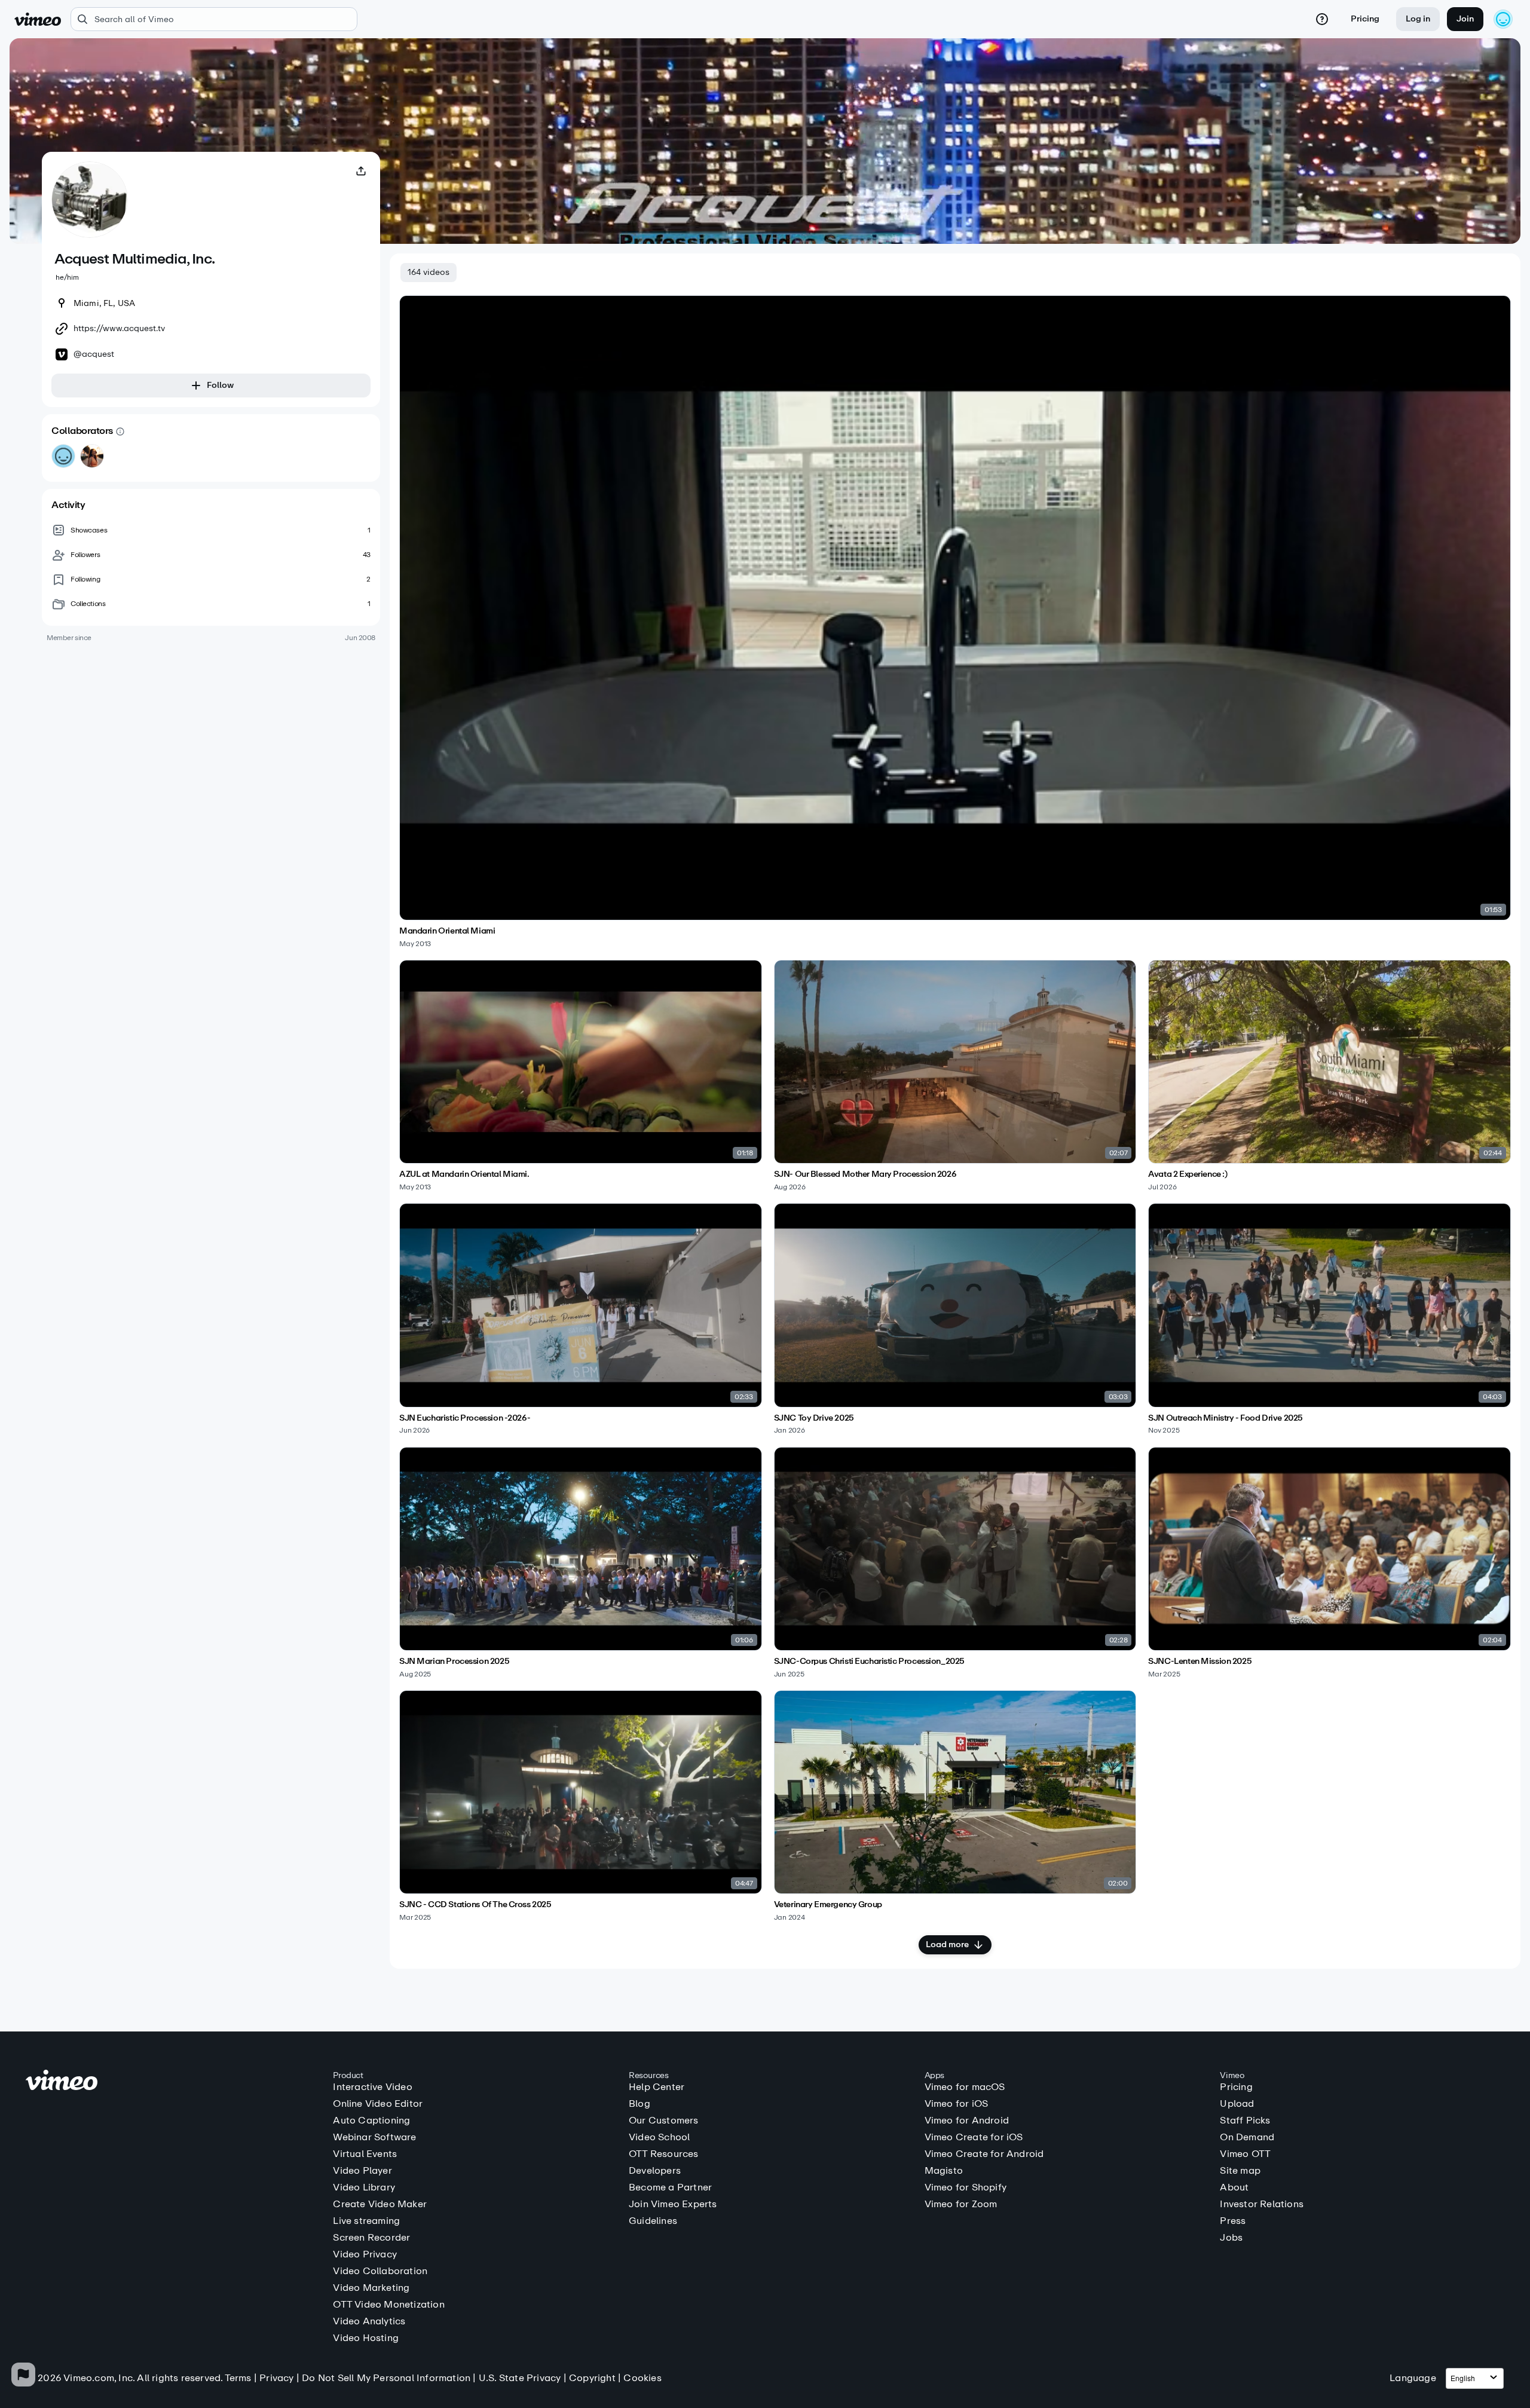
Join (1465, 19)
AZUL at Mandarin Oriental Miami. (464, 1174)
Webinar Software (374, 2137)
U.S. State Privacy (520, 2378)
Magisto (944, 2171)
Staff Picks (1245, 2121)
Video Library (364, 2187)
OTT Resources (664, 2154)
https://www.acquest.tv (119, 329)
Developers (655, 2171)
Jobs (1231, 2238)
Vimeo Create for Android (984, 2154)
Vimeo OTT (1245, 2154)
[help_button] (1322, 19)
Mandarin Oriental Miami (447, 931)
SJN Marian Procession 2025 (454, 1662)
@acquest (94, 354)
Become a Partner (670, 2187)
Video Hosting (366, 2338)
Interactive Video (372, 2087)
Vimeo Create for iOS (974, 2137)
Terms (238, 2378)
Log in (1418, 19)
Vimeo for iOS (957, 2104)
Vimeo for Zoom (961, 2204)
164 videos (429, 272)
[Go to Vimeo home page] (38, 19)
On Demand (1247, 2137)
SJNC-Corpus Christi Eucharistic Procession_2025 (869, 1662)
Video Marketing (371, 2288)
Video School (659, 2137)
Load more (947, 1945)
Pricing (1365, 19)
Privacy (276, 2378)
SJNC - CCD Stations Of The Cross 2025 (475, 1905)
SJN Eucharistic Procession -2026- (465, 1418)
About (1234, 2187)
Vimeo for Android (967, 2121)
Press (1233, 2221)
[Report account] (23, 2375)
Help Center (657, 2087)
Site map (1240, 2171)
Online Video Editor (378, 2104)
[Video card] (955, 622)
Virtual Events (365, 2154)
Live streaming (366, 2221)
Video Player (362, 2171)
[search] (214, 19)
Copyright (592, 2378)
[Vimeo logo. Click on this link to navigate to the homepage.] (174, 2082)
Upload (1237, 2104)
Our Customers (664, 2121)
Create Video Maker (380, 2204)
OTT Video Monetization (388, 2305)
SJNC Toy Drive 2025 (814, 1418)
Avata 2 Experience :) (1188, 1174)
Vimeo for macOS (965, 2087)
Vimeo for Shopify (966, 2187)
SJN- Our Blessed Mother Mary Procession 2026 (865, 1174)
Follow (220, 385)
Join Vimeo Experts (673, 2204)
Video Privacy (365, 2254)
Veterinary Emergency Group (828, 1905)
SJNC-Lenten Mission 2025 (1200, 1662)
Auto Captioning (371, 2121)
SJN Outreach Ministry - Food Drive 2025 (1225, 1418)
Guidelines (653, 2221)
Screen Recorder (371, 2238)
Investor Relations (1262, 2204)
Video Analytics (369, 2321)
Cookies (642, 2378)
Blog (639, 2104)
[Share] (361, 171)
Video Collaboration (380, 2271)
